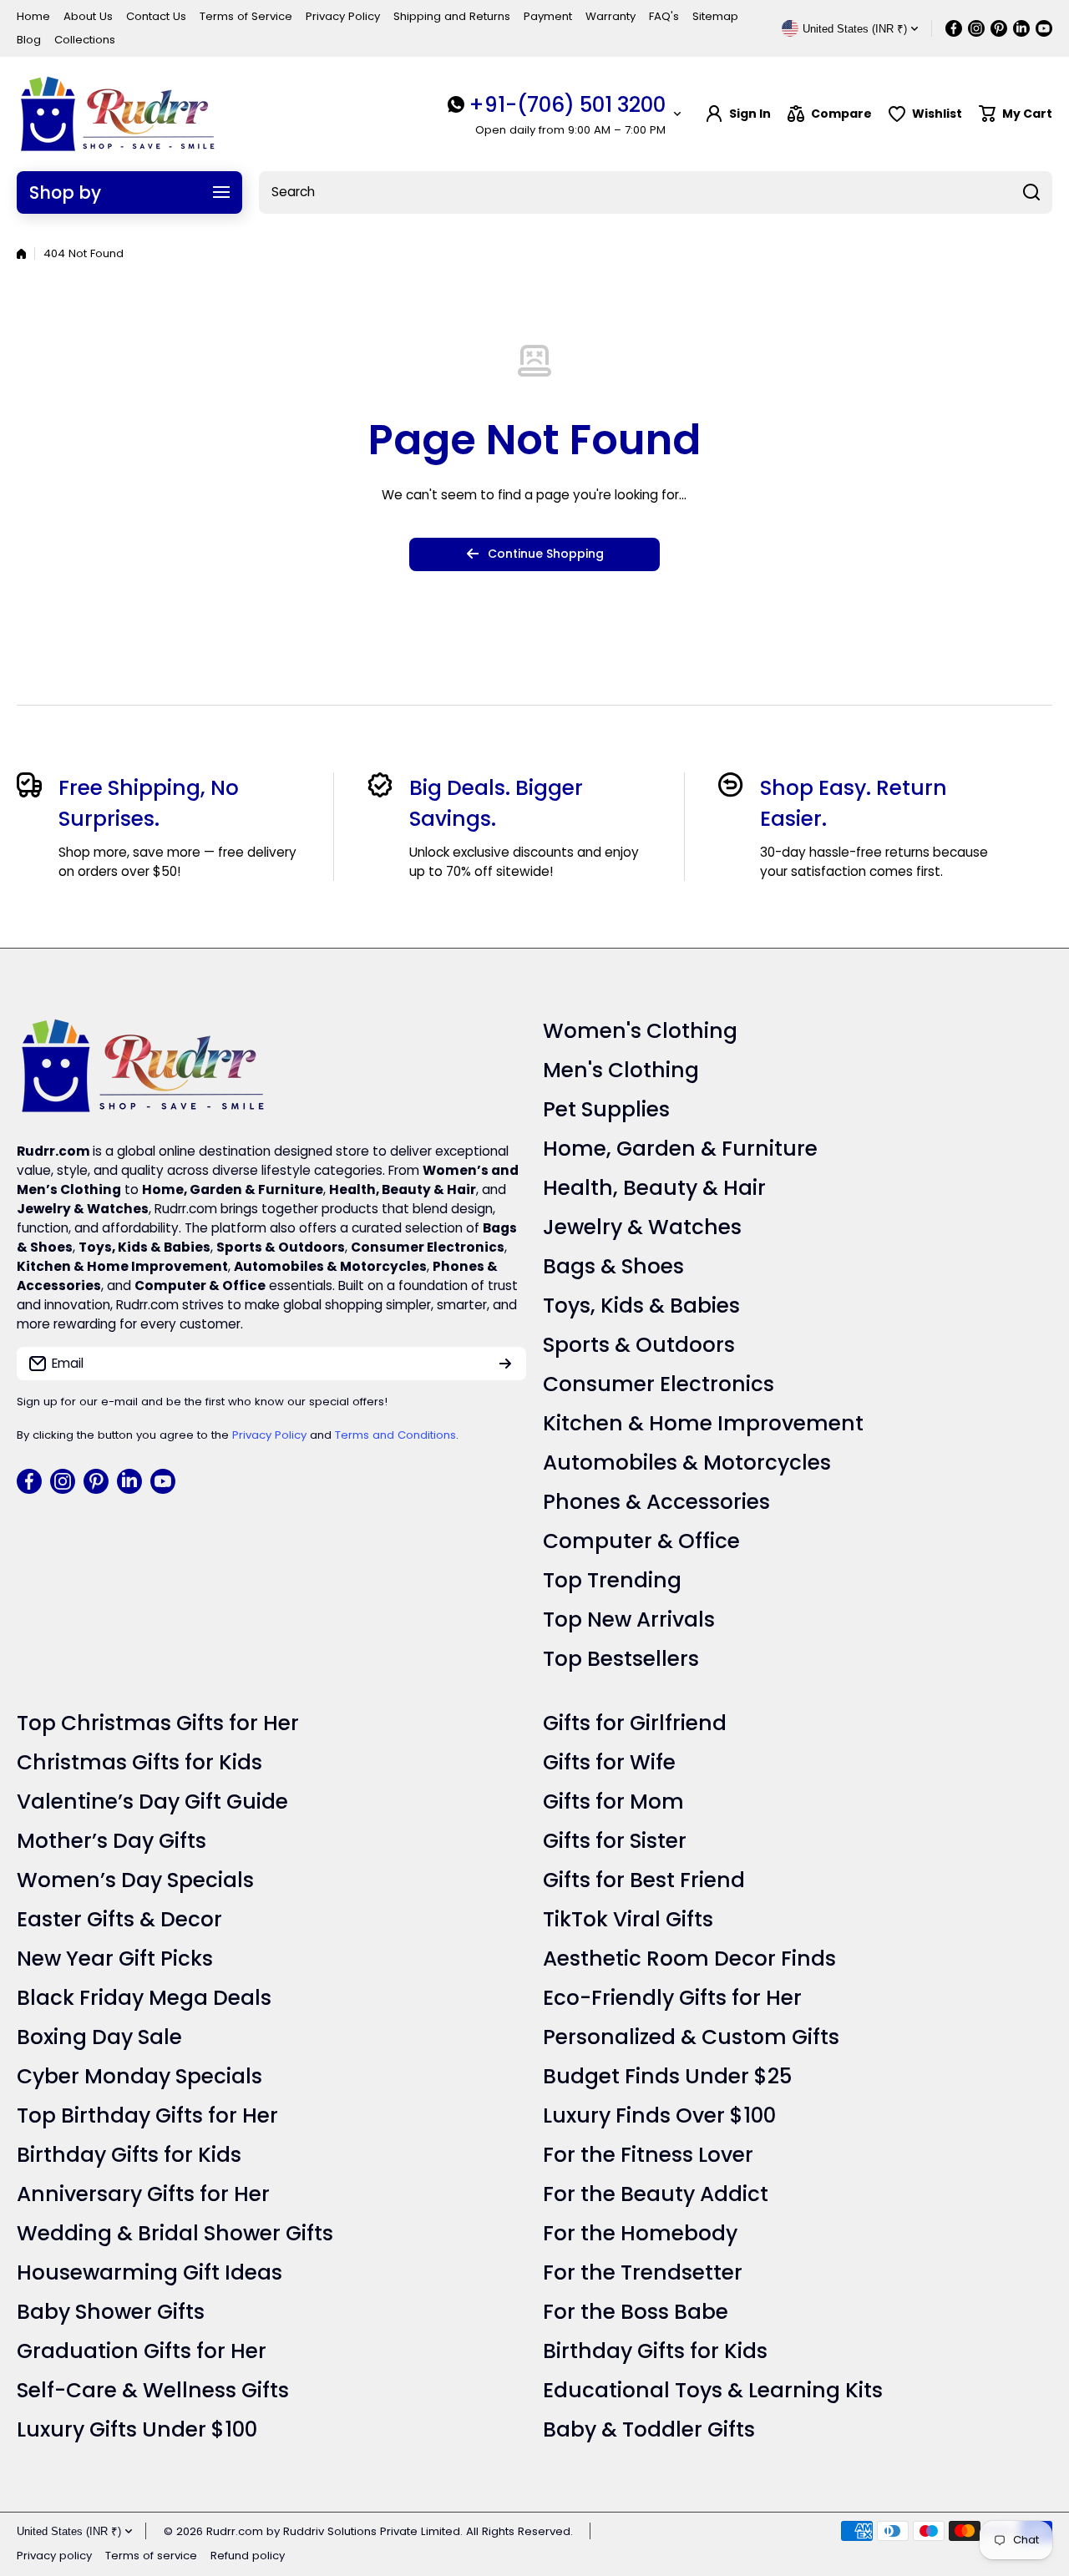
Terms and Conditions (395, 1435)
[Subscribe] (505, 1364)
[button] (1016, 114)
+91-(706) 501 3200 (567, 105)
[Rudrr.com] (117, 114)
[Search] (1031, 192)
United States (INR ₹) (69, 2531)
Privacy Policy (269, 1435)
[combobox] (656, 192)
